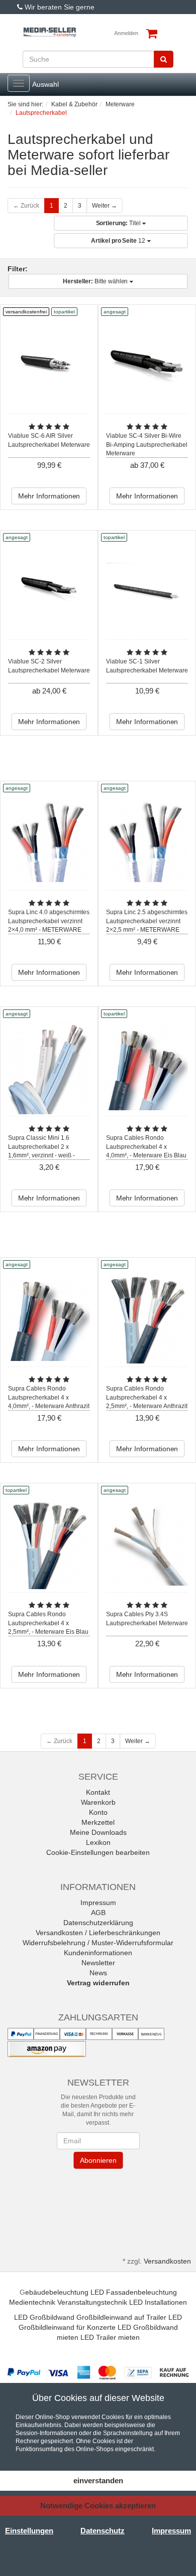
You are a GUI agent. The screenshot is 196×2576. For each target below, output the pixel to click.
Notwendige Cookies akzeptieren (98, 2506)
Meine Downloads (98, 1832)
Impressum (98, 1903)
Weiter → (105, 206)
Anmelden (126, 33)
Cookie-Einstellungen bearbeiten (98, 1852)
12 (119, 241)
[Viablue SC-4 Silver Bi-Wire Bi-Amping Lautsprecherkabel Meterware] (147, 365)
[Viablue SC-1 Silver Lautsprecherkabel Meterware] (147, 590)
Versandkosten (167, 2261)
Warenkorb (98, 1802)
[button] (98, 2197)
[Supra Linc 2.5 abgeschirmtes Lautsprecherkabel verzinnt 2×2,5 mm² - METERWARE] (147, 841)
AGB (98, 1913)
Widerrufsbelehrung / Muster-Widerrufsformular (98, 1943)
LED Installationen (158, 2302)
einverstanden (98, 2480)
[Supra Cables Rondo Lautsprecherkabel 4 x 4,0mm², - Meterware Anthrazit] (49, 1318)
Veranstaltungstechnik (92, 2302)
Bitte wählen (96, 281)
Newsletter (98, 1963)
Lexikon (98, 1842)
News (98, 1973)
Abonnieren (98, 2160)
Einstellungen (29, 2531)
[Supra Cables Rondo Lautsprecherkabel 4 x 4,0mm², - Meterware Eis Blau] (147, 1067)
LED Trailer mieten (110, 2337)
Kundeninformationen (98, 1953)
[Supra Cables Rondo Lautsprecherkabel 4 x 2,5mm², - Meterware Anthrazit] (147, 1318)
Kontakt (98, 1792)
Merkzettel (98, 1822)
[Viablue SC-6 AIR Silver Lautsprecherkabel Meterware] (49, 365)
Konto (98, 1812)
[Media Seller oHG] (50, 32)
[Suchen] (164, 59)
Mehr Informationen (49, 496)
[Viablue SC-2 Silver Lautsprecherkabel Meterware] (49, 590)
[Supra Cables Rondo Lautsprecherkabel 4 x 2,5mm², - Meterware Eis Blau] (49, 1543)
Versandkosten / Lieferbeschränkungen (98, 1933)
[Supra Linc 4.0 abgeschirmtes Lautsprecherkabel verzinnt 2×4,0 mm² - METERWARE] (49, 841)
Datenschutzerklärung (98, 1923)
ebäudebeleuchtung (57, 2292)
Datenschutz (103, 2531)
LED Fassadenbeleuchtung (134, 2292)
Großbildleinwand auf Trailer (121, 2317)
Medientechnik (32, 2302)
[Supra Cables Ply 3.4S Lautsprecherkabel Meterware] (147, 1543)
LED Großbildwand (44, 2317)
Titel (119, 223)
